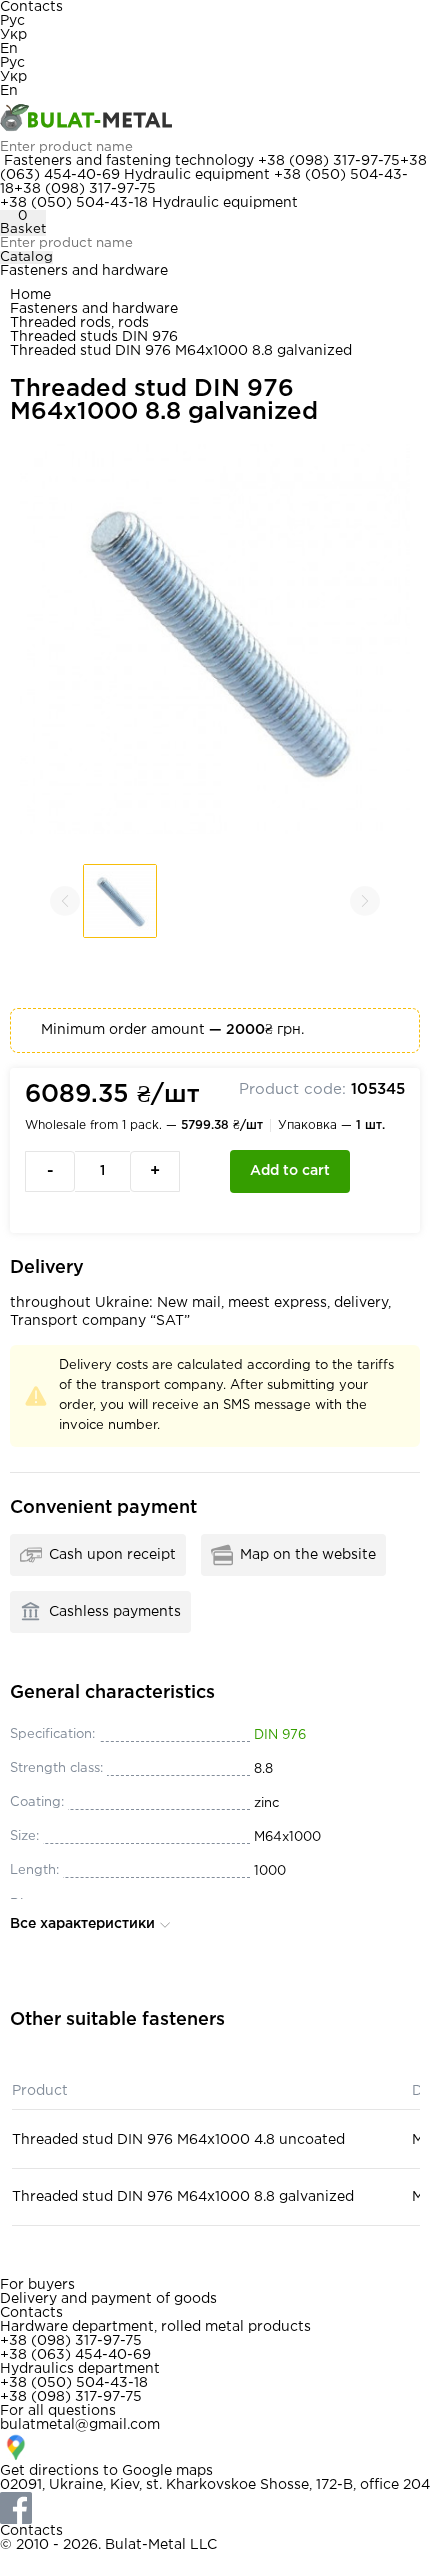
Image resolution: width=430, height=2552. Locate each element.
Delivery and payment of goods (108, 2299)
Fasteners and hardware (84, 271)
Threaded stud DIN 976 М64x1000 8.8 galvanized (183, 2197)
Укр (13, 35)
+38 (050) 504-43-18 (74, 203)
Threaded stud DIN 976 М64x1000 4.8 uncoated (178, 2140)
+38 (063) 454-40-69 (75, 2355)
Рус (12, 21)
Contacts (31, 7)
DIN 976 (280, 1735)
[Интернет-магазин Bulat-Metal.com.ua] (215, 119)
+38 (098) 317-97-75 (329, 161)
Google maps (167, 2471)
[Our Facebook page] (215, 2508)
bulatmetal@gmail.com (80, 2425)
